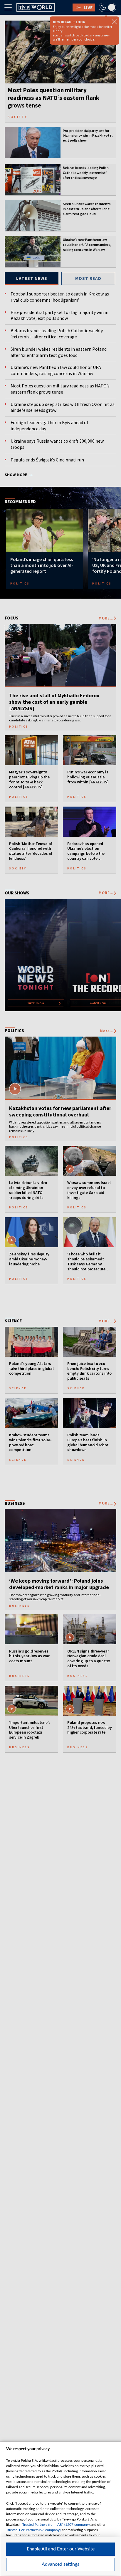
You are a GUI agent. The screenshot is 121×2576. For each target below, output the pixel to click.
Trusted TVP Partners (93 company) (33, 2530)
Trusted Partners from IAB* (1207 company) (56, 2525)
